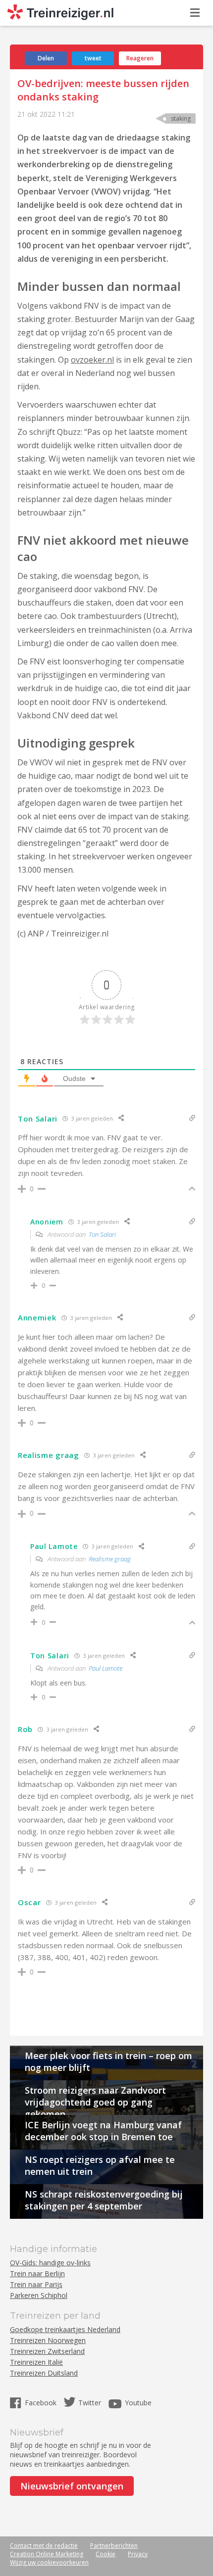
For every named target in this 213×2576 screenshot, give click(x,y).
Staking (181, 118)
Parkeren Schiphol (39, 2295)
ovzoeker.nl (92, 360)
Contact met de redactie (44, 2546)
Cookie (106, 2554)
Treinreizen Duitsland (44, 2373)
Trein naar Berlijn (37, 2273)
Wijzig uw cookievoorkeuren (49, 2562)
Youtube (138, 2403)
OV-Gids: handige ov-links (50, 2263)
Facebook (42, 2403)
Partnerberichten (114, 2546)
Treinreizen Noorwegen (48, 2340)
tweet (93, 58)
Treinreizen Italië (36, 2362)
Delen (46, 58)
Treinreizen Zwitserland (47, 2351)
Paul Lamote (106, 1668)
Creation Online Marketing (47, 2554)
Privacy (138, 2554)
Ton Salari (102, 1234)
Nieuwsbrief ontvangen (72, 2486)
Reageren (140, 58)
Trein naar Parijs (36, 2284)
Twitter (90, 2403)
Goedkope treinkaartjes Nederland (65, 2329)
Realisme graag (110, 1559)
